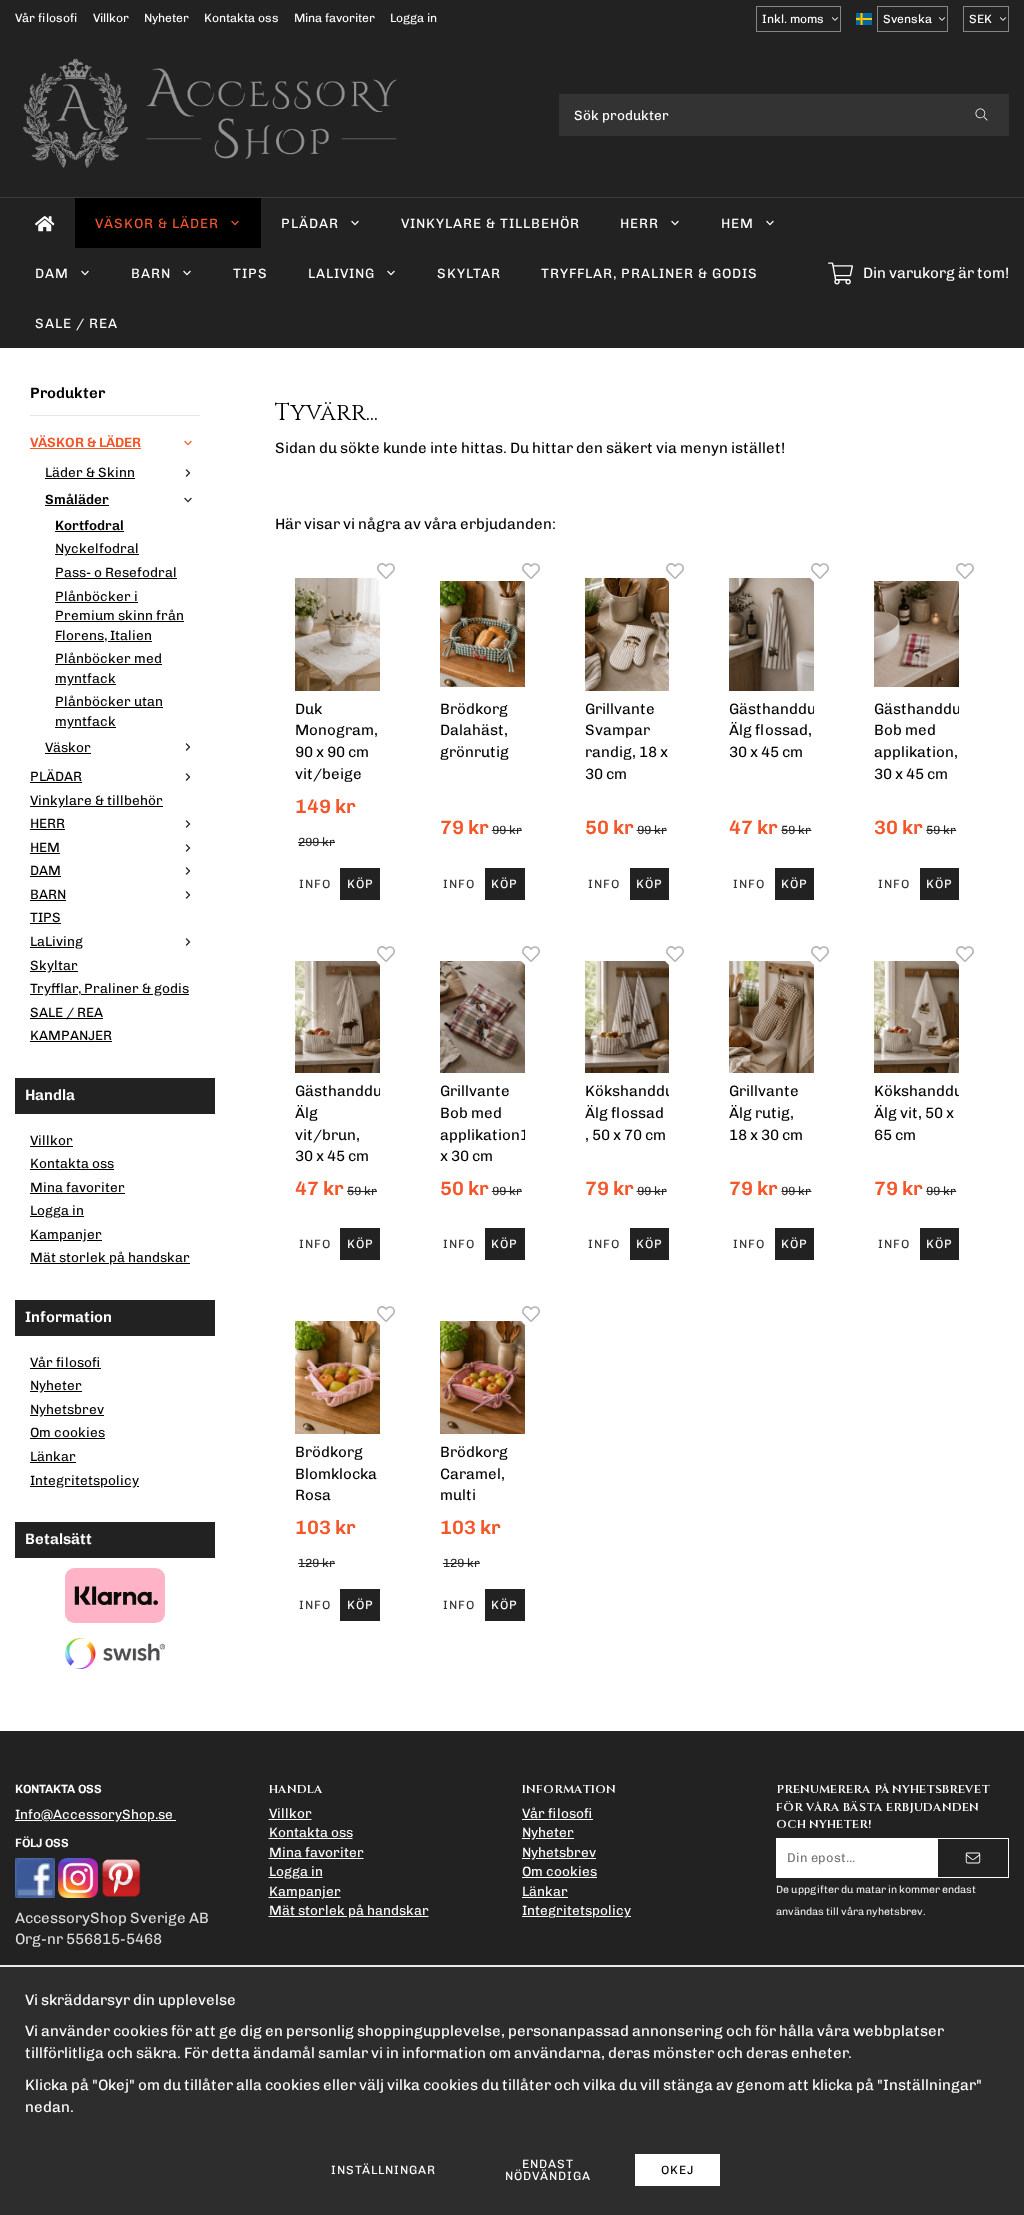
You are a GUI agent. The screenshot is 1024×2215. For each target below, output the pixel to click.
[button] (359, 884)
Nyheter (166, 18)
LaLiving (341, 273)
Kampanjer (66, 1234)
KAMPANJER (71, 1035)
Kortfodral (89, 525)
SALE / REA (76, 323)
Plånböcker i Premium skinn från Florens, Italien (119, 615)
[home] (45, 223)
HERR (639, 223)
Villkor (111, 18)
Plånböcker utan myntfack (109, 711)
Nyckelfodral (97, 548)
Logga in (413, 18)
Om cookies (67, 1432)
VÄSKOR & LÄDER (157, 223)
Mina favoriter (334, 18)
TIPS (250, 273)
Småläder (77, 499)
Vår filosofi (46, 18)
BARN (151, 273)
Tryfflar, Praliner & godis (649, 273)
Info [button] (315, 884)
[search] (981, 115)
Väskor (68, 747)
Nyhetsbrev (67, 1409)
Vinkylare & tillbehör (490, 223)
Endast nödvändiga (548, 2170)
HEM (737, 223)
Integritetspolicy (84, 1480)
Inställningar (383, 2170)
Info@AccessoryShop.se (94, 1814)
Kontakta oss (241, 18)
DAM (52, 273)
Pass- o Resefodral (116, 572)
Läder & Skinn (90, 472)
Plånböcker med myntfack (108, 668)
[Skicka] (973, 1858)
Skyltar (469, 273)
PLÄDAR (310, 223)
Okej (677, 2170)
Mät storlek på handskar (110, 1257)
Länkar (53, 1456)
